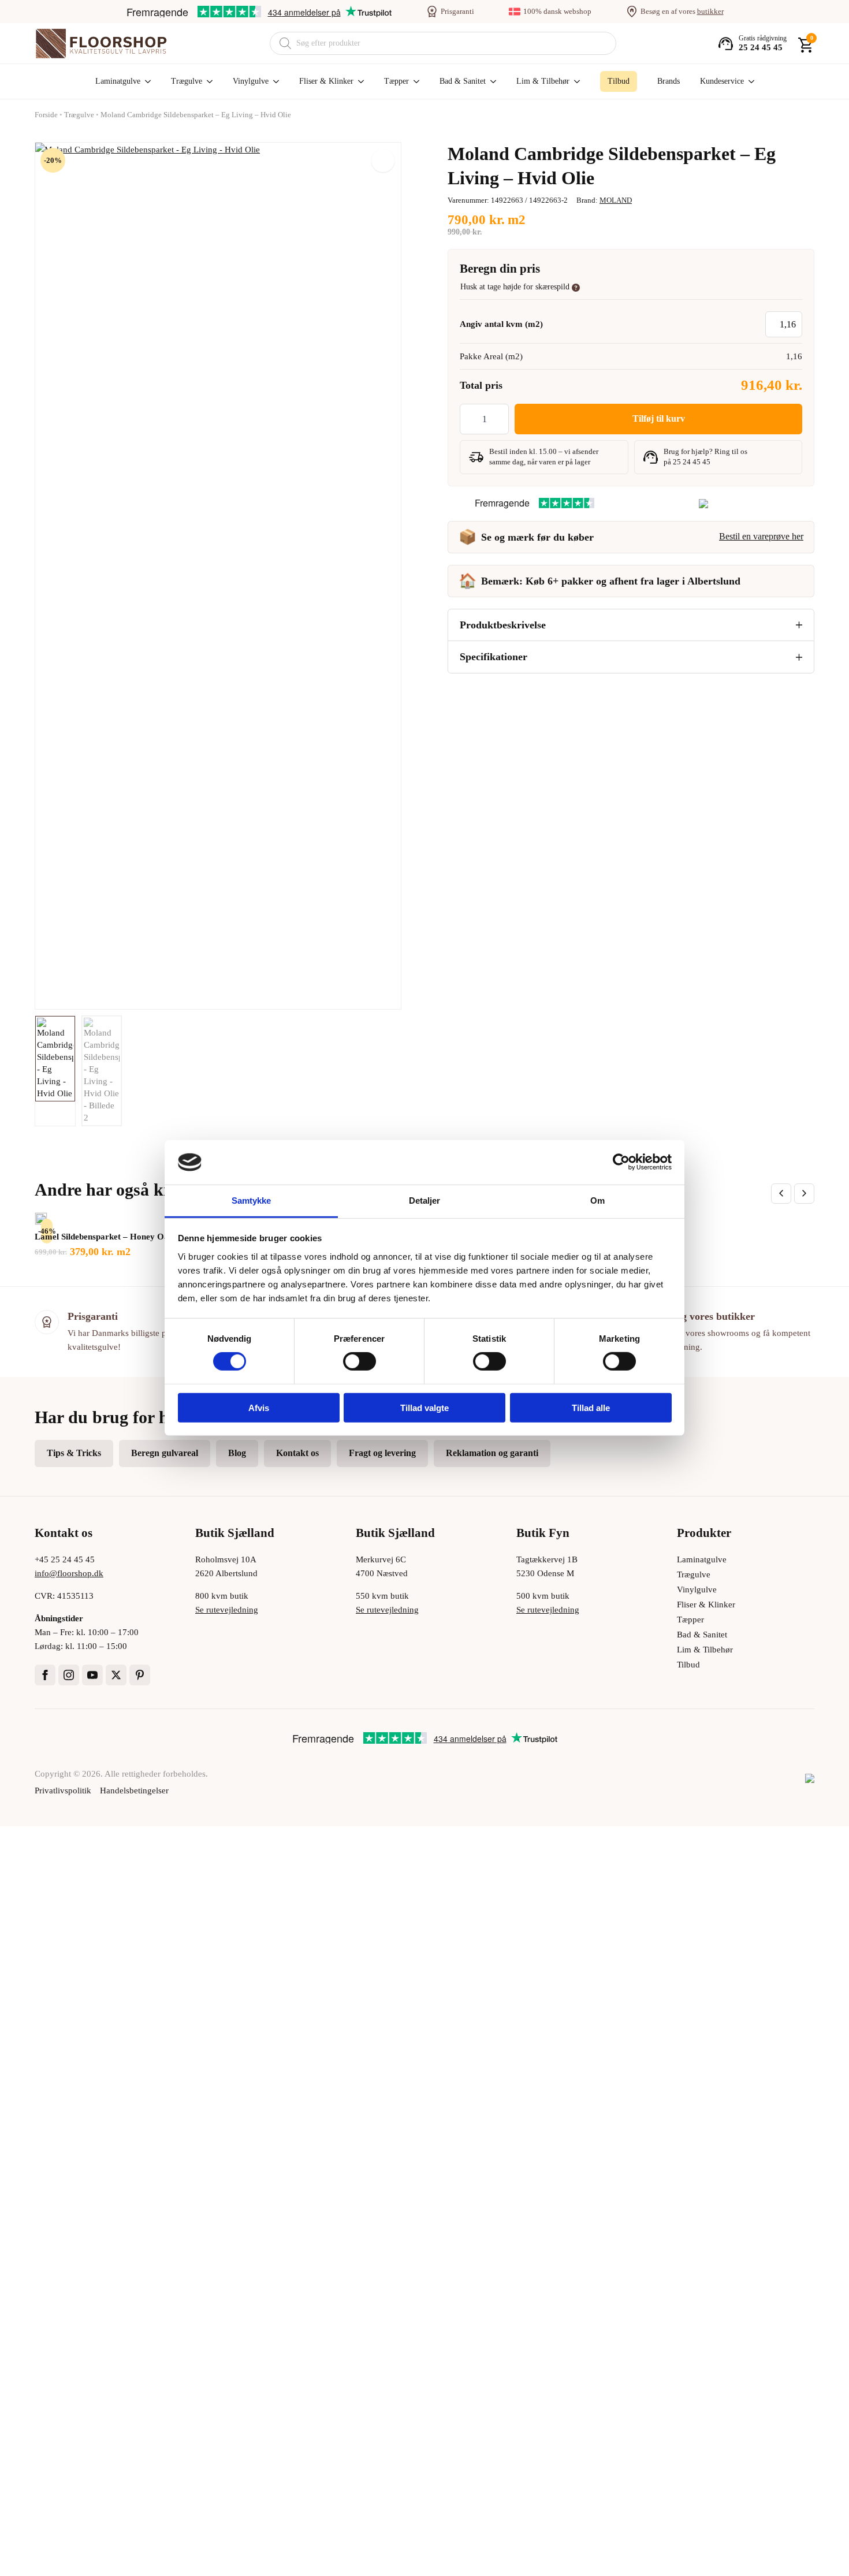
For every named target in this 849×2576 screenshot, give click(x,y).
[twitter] (116, 1675)
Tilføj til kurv (659, 418)
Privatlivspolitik (63, 1790)
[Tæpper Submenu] (414, 81)
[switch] (360, 1361)
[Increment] (500, 419)
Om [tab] (597, 1200)
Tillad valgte (425, 1407)
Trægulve (187, 81)
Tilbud (688, 1665)
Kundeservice (722, 81)
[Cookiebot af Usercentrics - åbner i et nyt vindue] (621, 1162)
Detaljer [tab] (425, 1200)
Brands (669, 81)
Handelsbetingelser (134, 1790)
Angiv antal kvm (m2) (501, 324)
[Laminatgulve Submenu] (146, 81)
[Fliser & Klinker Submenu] (359, 81)
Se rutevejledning (227, 1610)
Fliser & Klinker (326, 81)
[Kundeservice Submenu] (749, 81)
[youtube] (92, 1675)
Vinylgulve (251, 81)
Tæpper (396, 81)
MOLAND (616, 200)
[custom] (140, 1675)
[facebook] (45, 1675)
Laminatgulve (118, 81)
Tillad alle (591, 1407)
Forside (46, 115)
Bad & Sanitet (463, 81)
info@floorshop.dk (69, 1573)
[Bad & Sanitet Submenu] (491, 81)
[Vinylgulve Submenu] (274, 81)
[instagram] (69, 1675)
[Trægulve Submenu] (207, 81)
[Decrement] (469, 419)
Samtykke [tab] (252, 1200)
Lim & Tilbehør (543, 81)
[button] (383, 161)
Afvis (259, 1407)
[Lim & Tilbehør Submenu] (575, 81)
